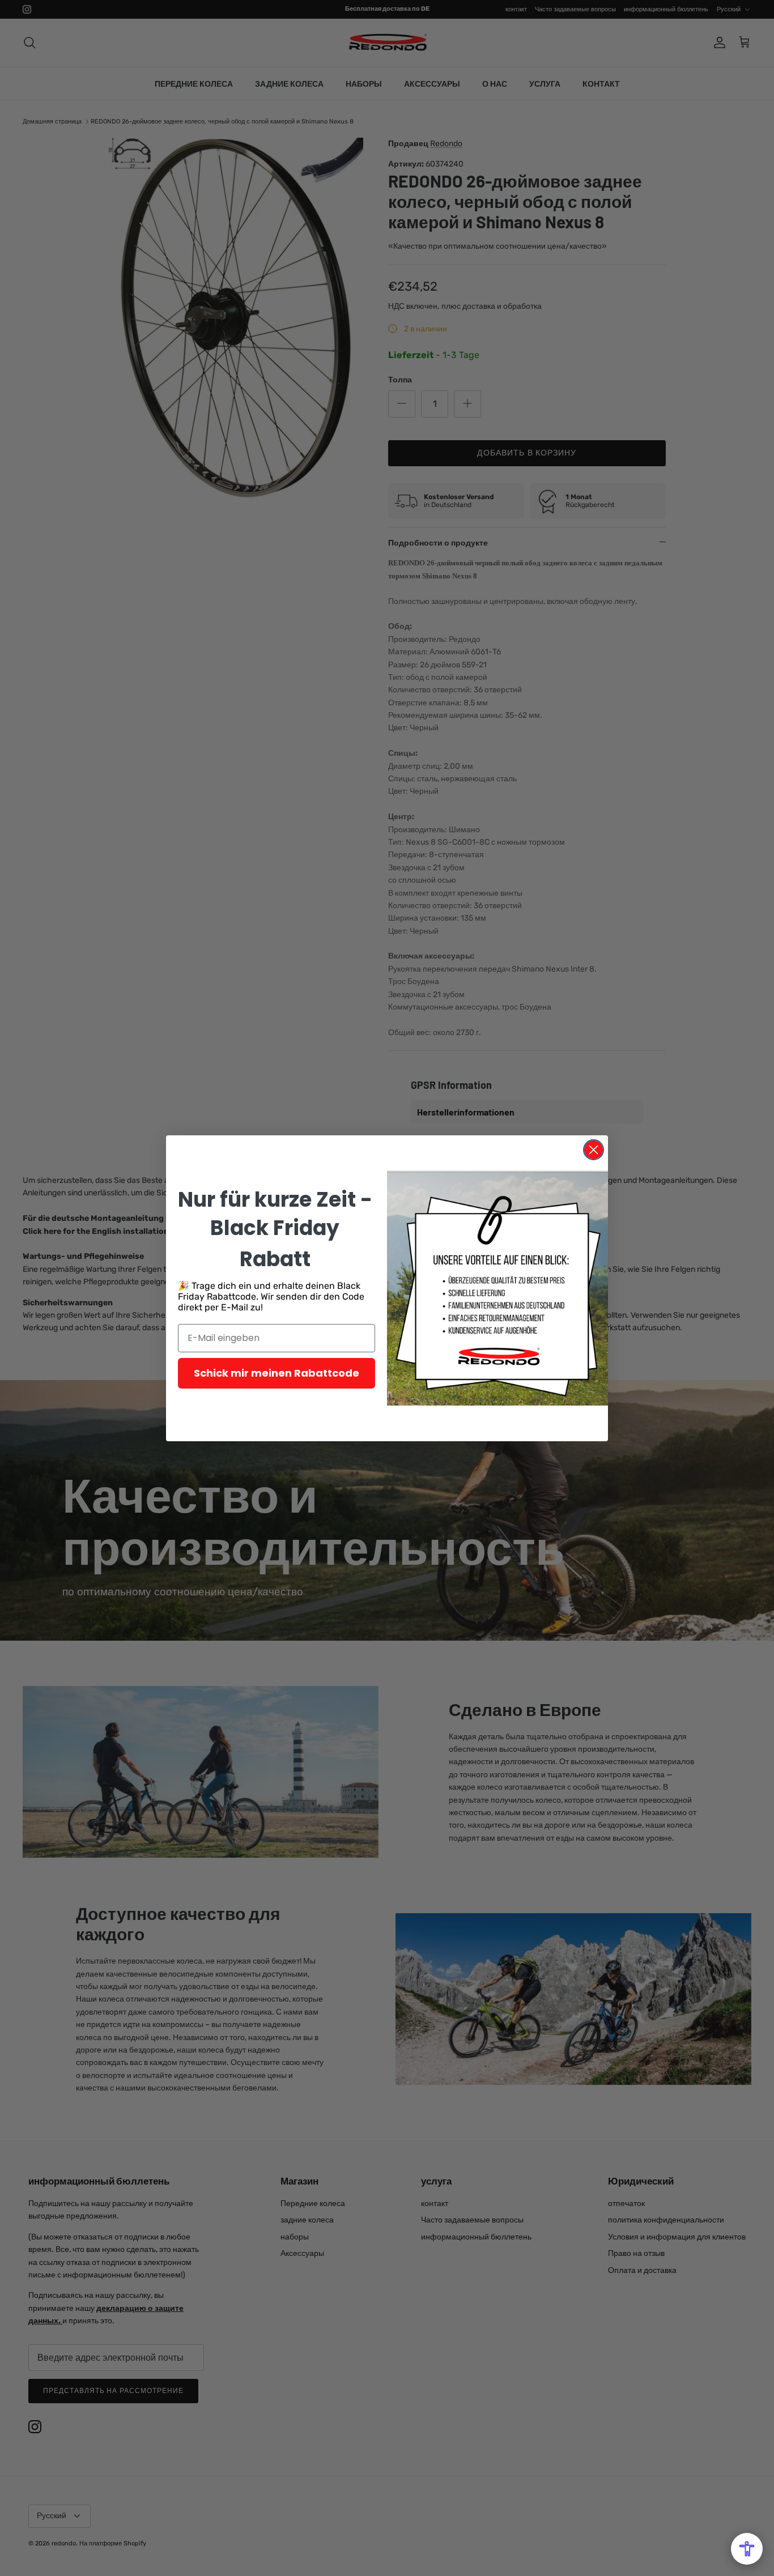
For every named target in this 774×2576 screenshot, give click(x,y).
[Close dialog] (594, 1150)
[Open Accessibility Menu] (747, 2549)
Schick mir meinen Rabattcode (277, 1373)
